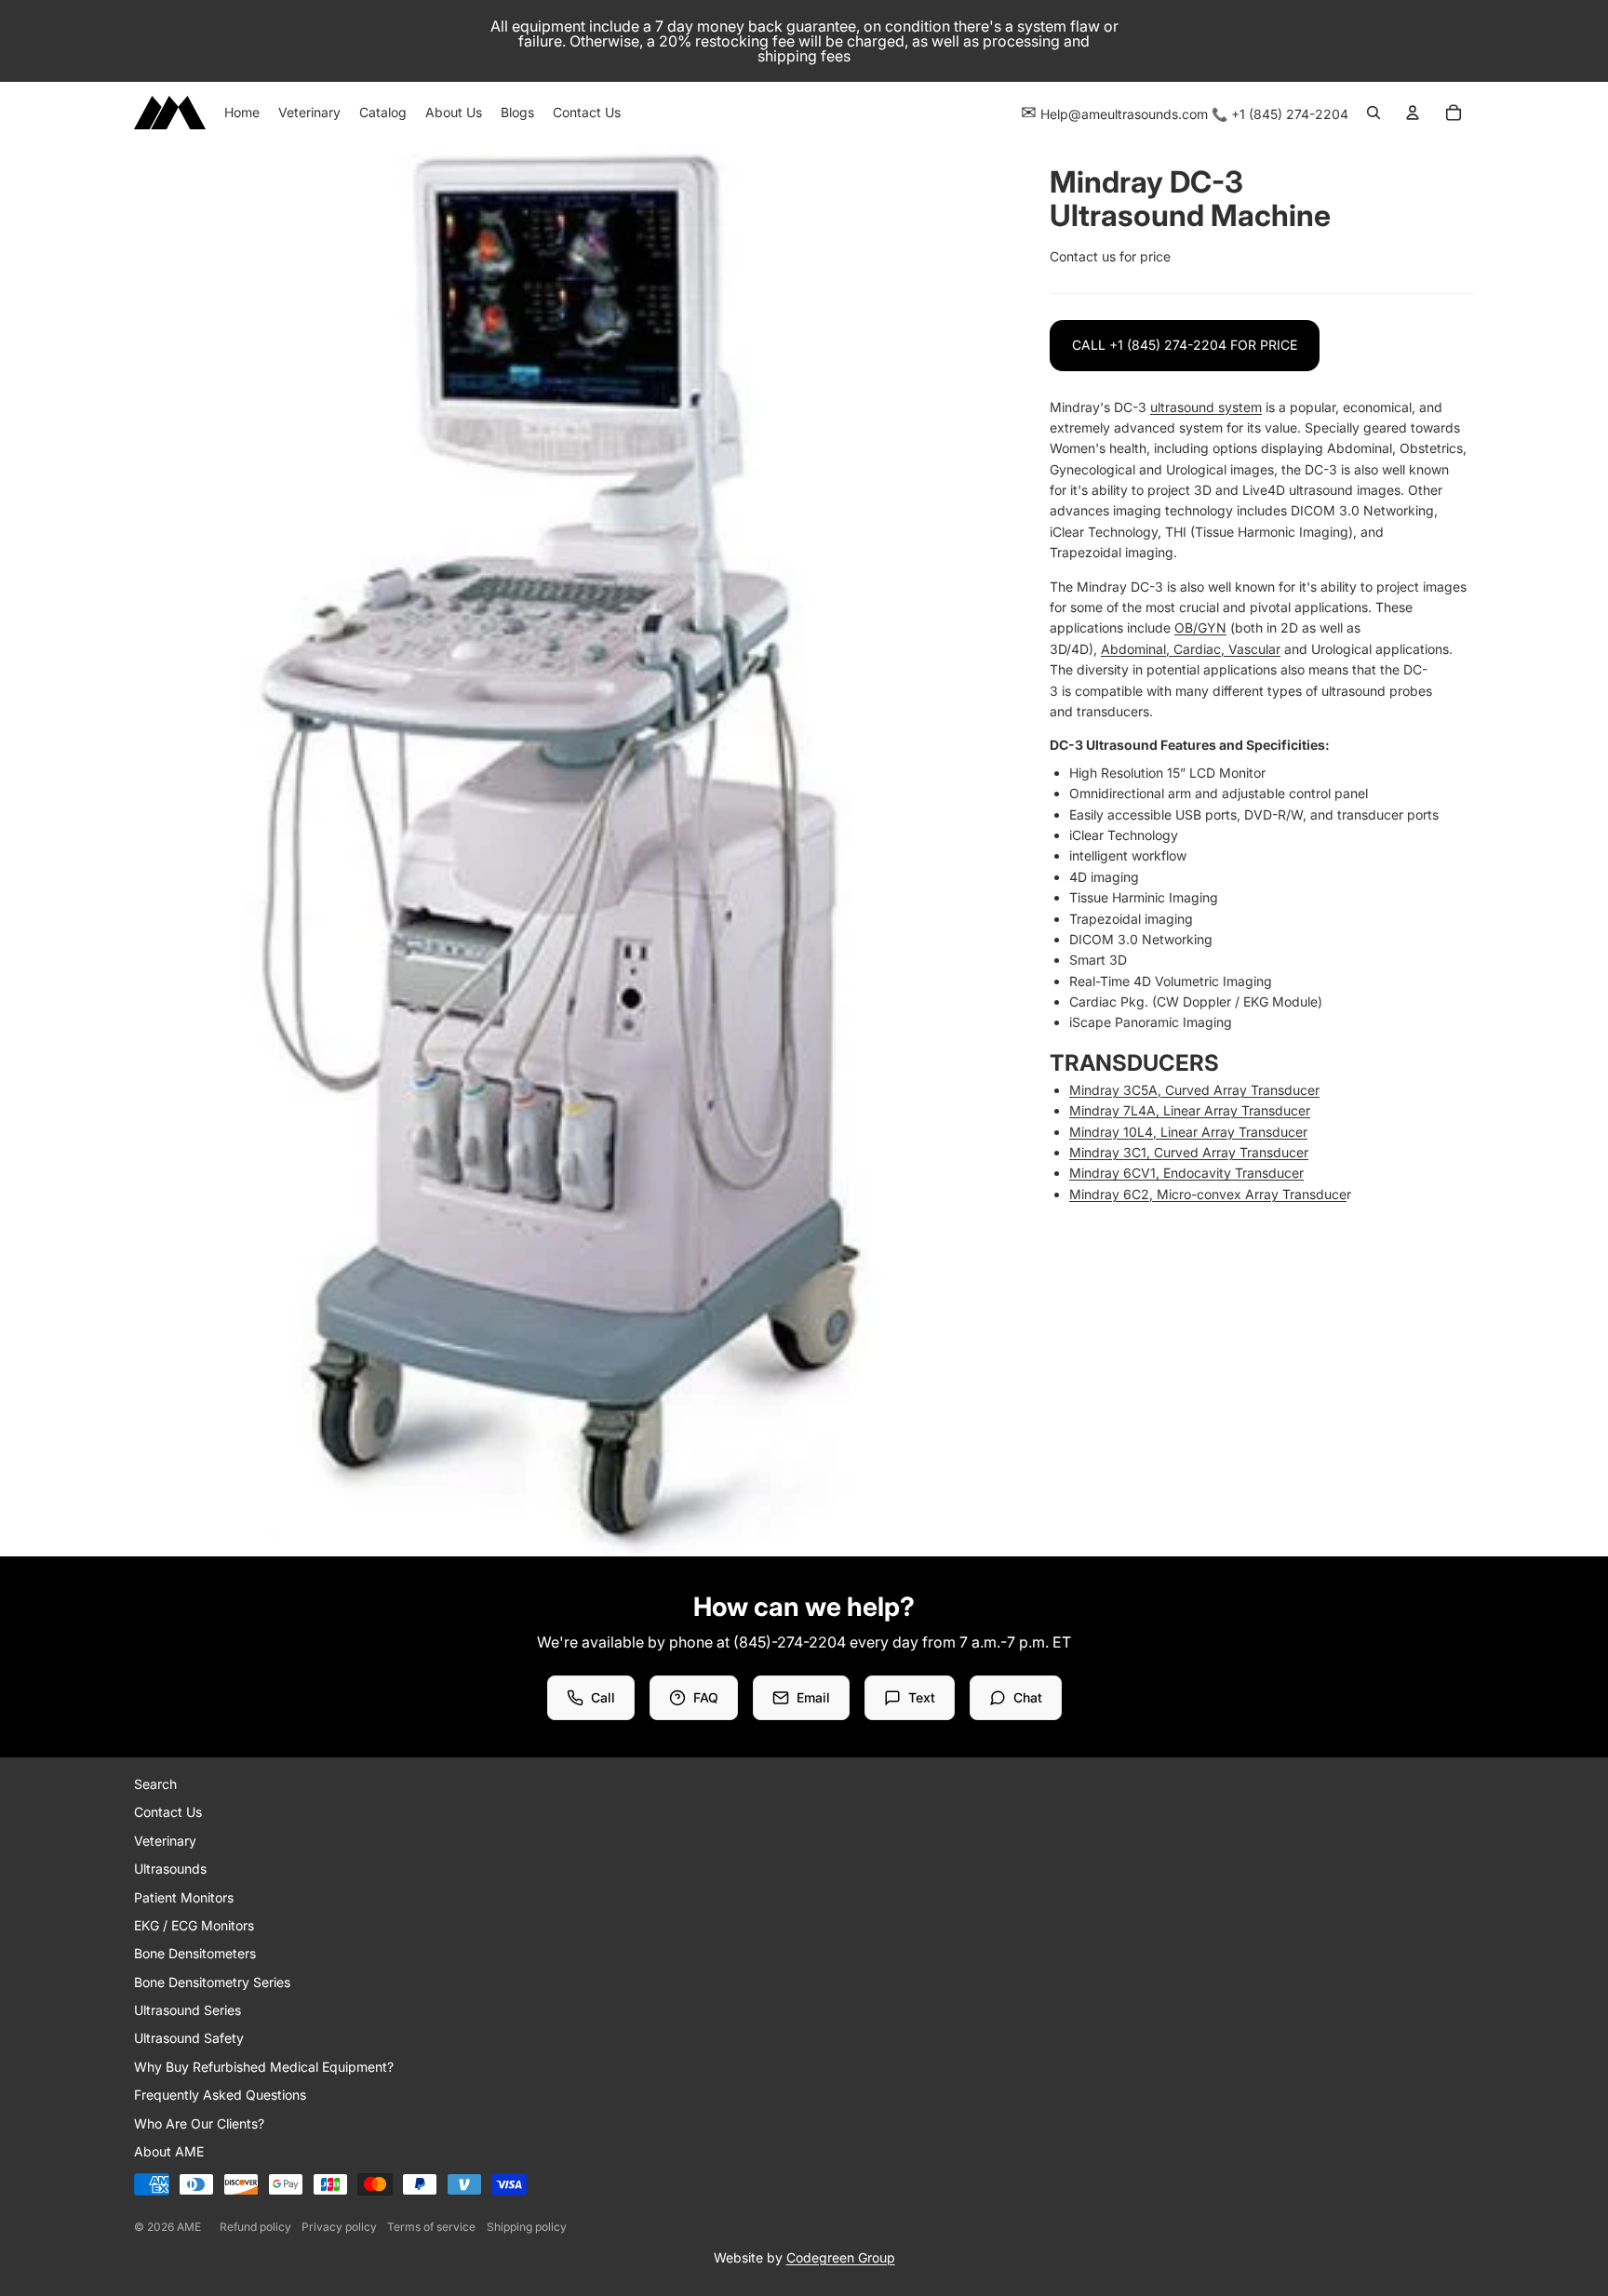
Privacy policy (339, 2227)
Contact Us (168, 1812)
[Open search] (1373, 113)
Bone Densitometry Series (212, 1982)
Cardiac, (1201, 649)
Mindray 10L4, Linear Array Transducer (1188, 1132)
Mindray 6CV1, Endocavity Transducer (1186, 1173)
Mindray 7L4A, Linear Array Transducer (1190, 1110)
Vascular (1254, 649)
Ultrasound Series (188, 2010)
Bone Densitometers (195, 1953)
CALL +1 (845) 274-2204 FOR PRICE (1185, 345)
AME (189, 2227)
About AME (169, 2151)
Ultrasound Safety (189, 2038)
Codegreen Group (841, 2257)
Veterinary (165, 1841)
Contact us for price (1110, 256)
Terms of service (431, 2227)
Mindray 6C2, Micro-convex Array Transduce (1208, 1194)
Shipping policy (527, 2227)
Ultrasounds (170, 1869)
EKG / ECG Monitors (194, 1925)
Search (155, 1784)
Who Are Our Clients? (199, 2123)
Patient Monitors (184, 1897)
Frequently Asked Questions (220, 2095)
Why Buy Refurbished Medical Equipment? (264, 2067)
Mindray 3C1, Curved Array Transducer (1189, 1152)
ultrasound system (1206, 407)
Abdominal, (1137, 649)
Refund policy (255, 2227)
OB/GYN (1200, 627)
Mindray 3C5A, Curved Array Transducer (1194, 1090)
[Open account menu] (1413, 113)
